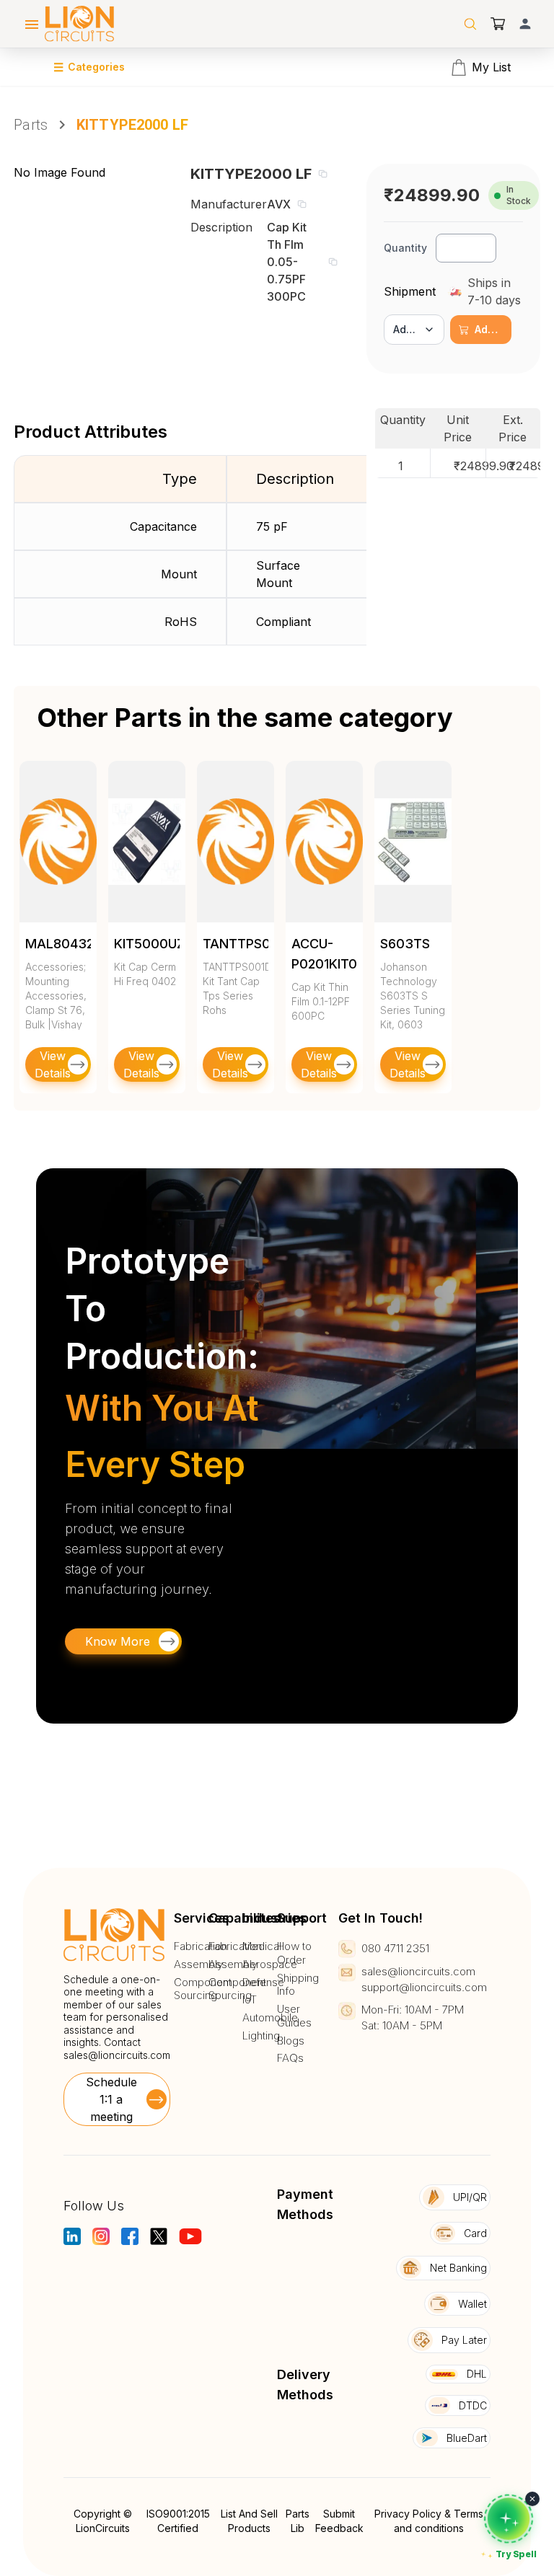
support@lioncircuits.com (424, 1987)
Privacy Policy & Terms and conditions (429, 2521)
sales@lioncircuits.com (117, 2055)
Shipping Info (298, 1985)
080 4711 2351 (395, 1948)
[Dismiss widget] (532, 2499)
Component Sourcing (203, 1989)
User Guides (294, 2016)
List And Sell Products (249, 2521)
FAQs (290, 2058)
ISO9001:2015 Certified (178, 2521)
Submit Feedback (339, 2521)
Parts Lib (298, 2521)
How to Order (294, 1953)
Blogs (291, 2041)
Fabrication (201, 1946)
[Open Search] (470, 24)
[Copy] (322, 174)
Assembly (198, 1964)
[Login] (525, 24)
